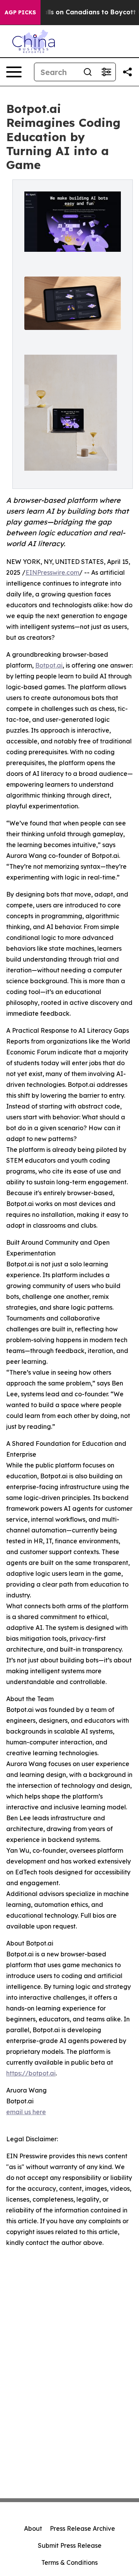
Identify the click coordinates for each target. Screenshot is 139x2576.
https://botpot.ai (31, 2073)
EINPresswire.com (52, 572)
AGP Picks (20, 12)
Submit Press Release (70, 2545)
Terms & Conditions (69, 2562)
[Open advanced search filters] (106, 72)
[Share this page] (127, 72)
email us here (26, 2112)
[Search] (88, 72)
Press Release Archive (82, 2528)
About (33, 2528)
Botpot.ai (49, 665)
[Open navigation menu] (14, 72)
